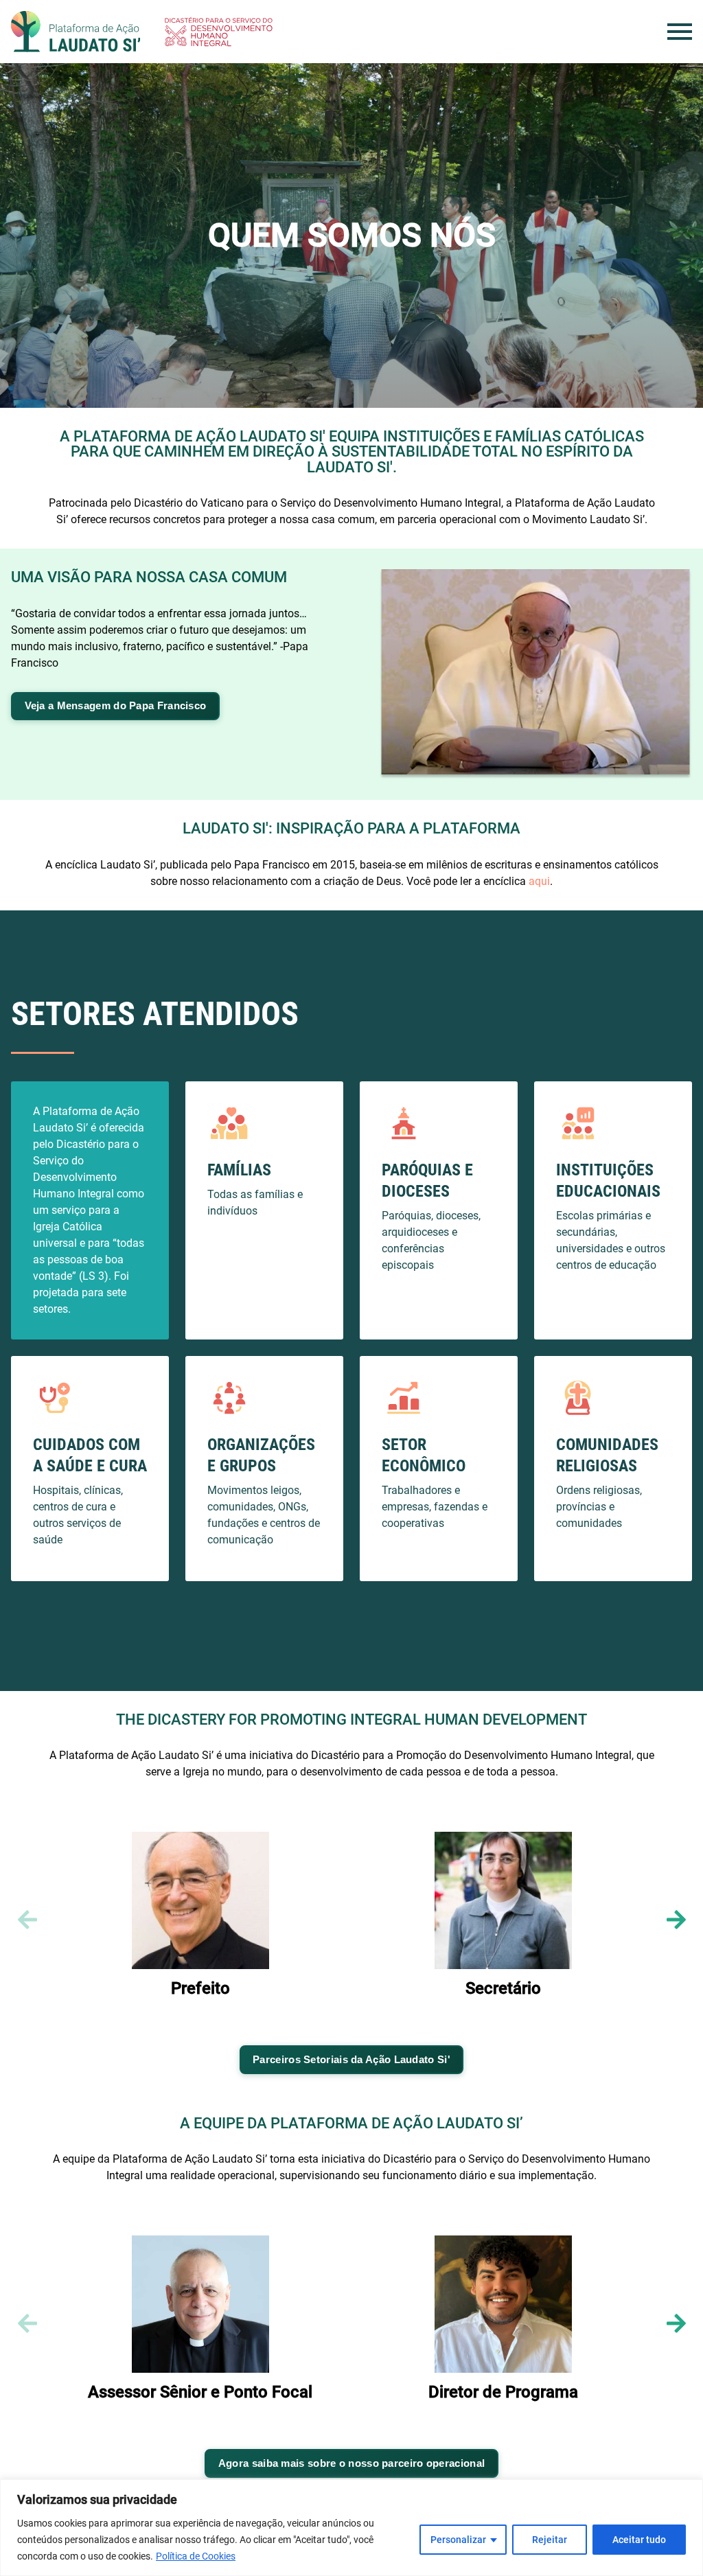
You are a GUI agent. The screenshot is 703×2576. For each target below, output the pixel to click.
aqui (539, 881)
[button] (676, 1920)
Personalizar (458, 2540)
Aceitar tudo (639, 2540)
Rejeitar (550, 2540)
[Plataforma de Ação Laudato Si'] (76, 32)
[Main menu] (680, 32)
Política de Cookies (196, 2556)
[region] (351, 2528)
